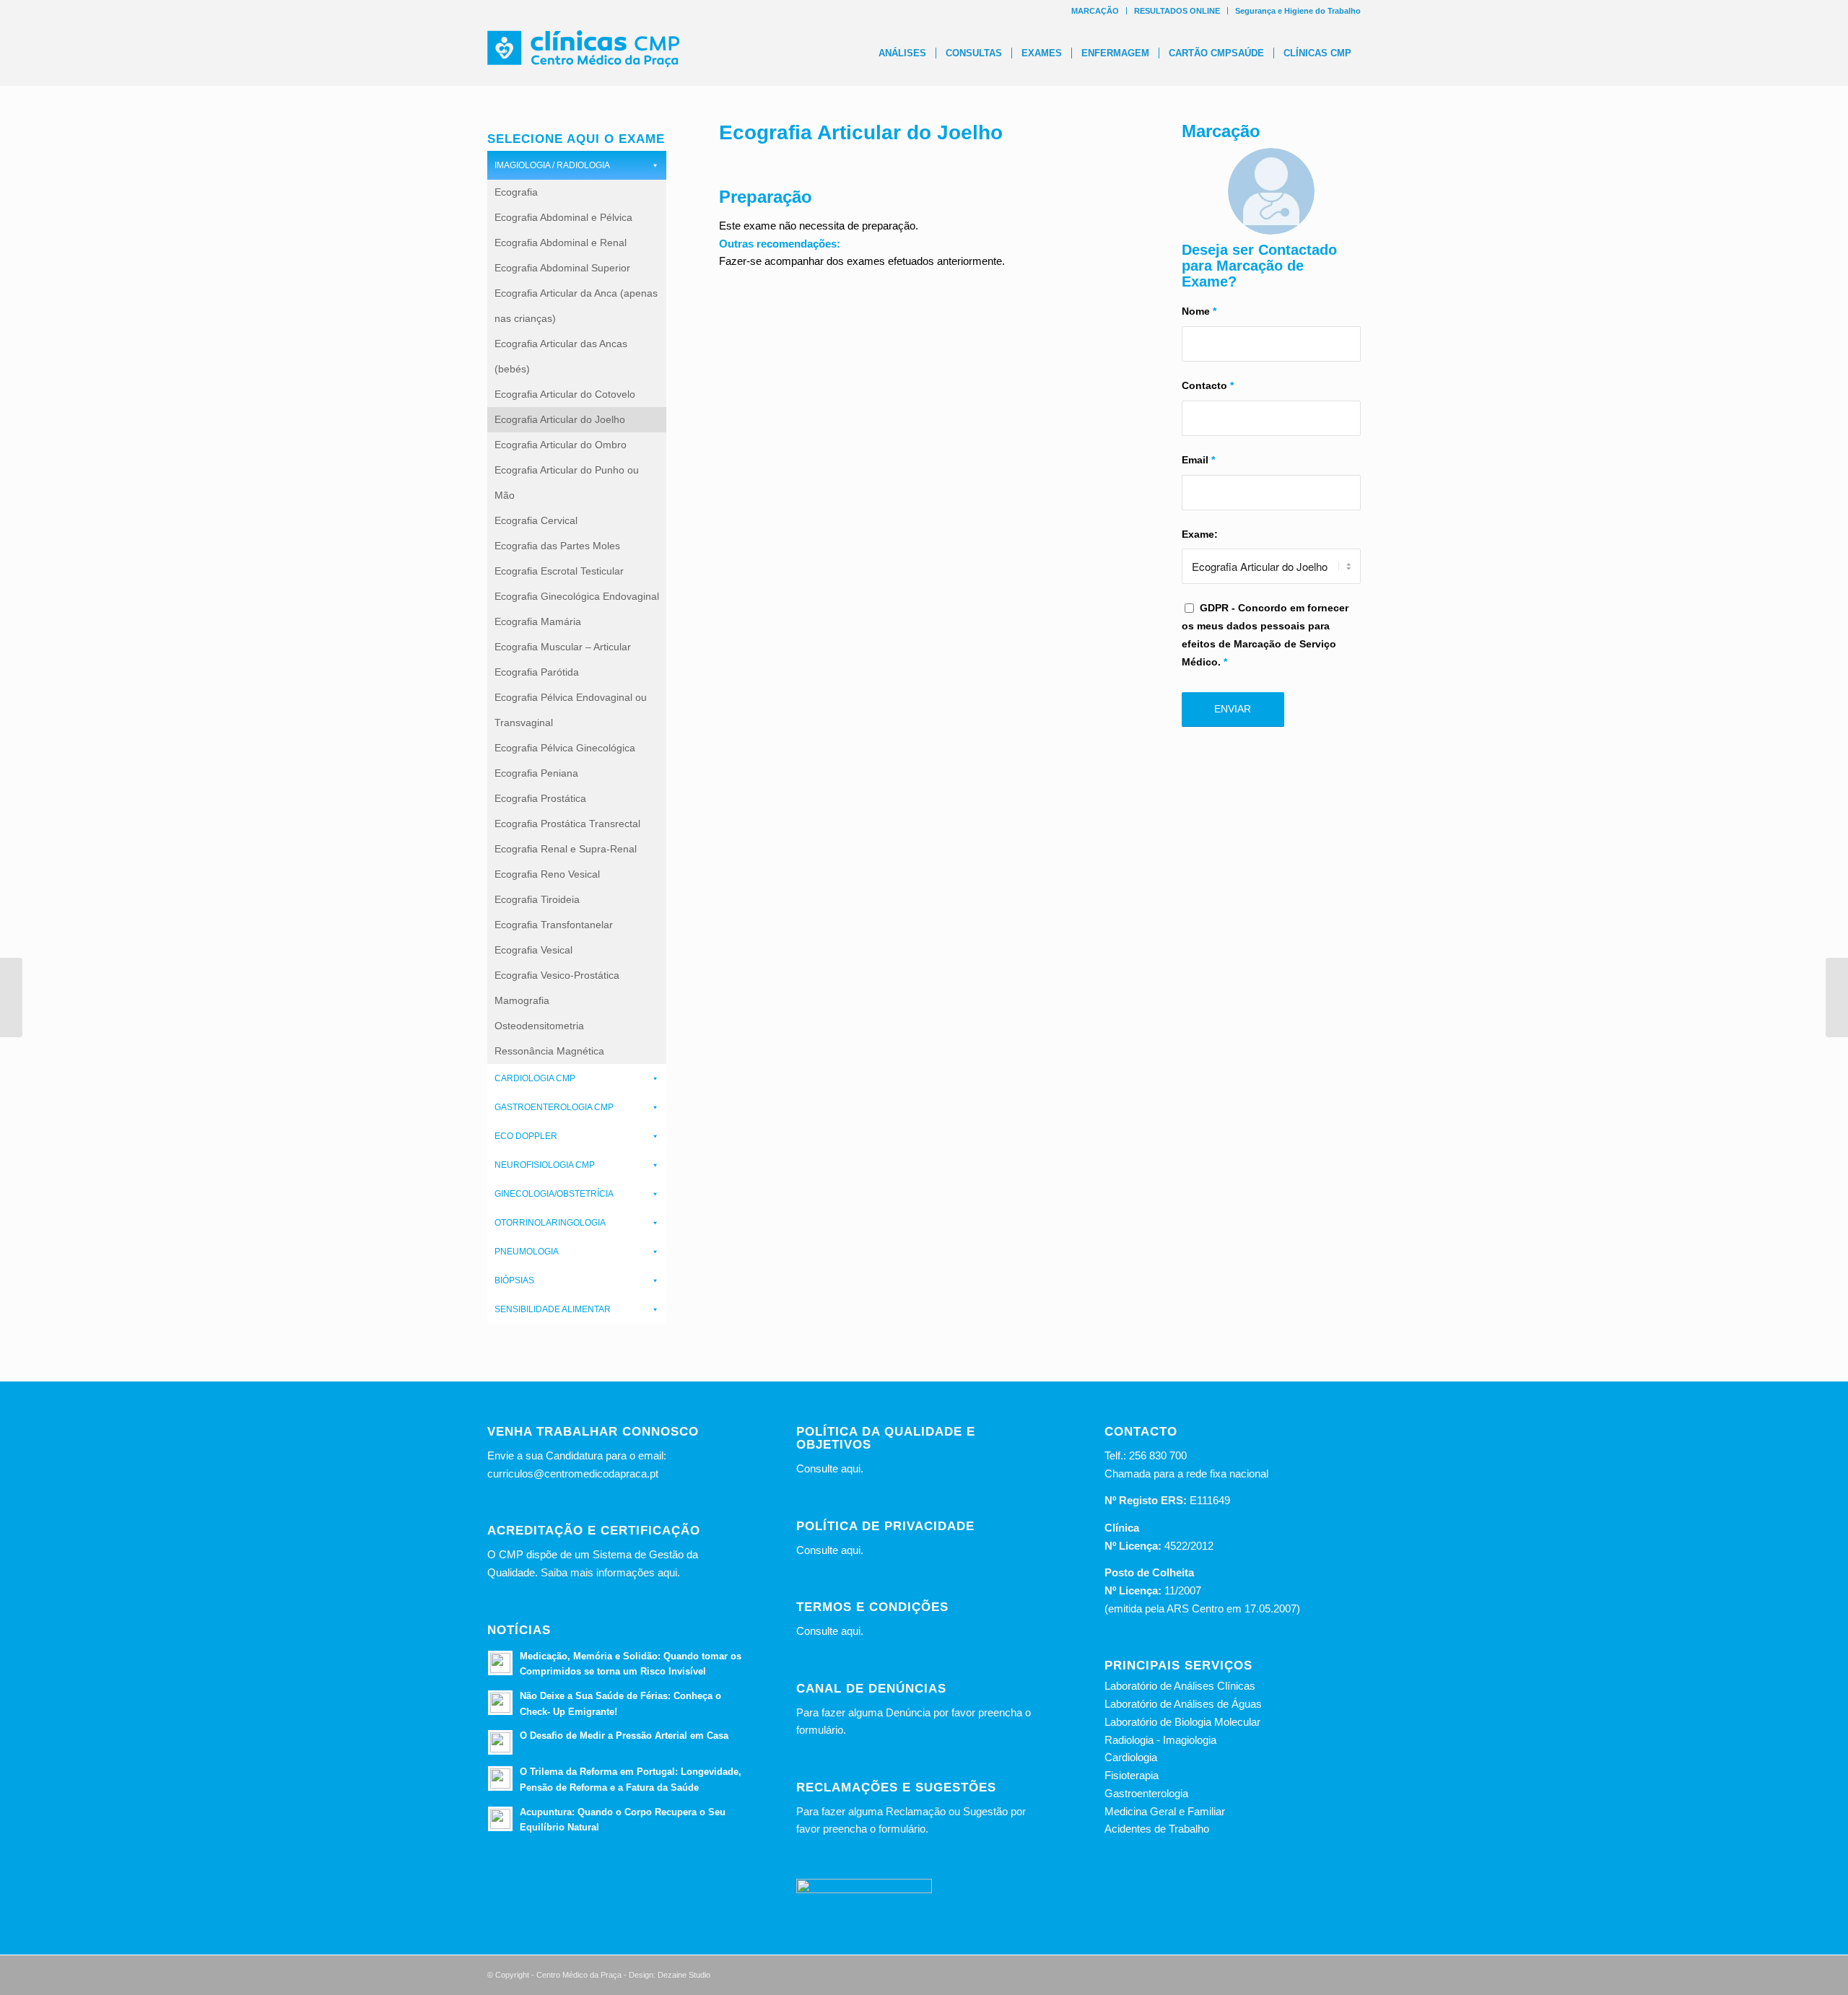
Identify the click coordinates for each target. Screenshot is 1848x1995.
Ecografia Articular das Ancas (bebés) (561, 356)
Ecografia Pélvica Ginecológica (565, 748)
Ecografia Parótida (537, 672)
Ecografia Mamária (538, 621)
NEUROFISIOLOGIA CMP (545, 1165)
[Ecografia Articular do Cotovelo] (11, 997)
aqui (851, 1468)
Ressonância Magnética (549, 1051)
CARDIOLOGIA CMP (535, 1078)
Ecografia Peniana (536, 773)
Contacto (1208, 386)
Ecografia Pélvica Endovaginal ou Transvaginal (571, 710)
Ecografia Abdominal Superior (562, 268)
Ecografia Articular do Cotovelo (565, 394)
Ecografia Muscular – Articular (563, 647)
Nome (1199, 311)
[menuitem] (1095, 11)
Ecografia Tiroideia (537, 899)
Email (1198, 460)
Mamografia (522, 1000)
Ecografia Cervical (536, 520)
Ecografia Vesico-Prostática (557, 975)
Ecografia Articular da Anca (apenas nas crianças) (576, 306)
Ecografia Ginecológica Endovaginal (577, 596)
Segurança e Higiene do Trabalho (1298, 11)
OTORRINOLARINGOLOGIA (550, 1223)
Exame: (1200, 534)
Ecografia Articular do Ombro (561, 445)
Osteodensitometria (539, 1026)
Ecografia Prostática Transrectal (567, 824)
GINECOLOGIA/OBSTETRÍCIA (554, 1194)
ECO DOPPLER (526, 1136)
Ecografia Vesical (533, 950)
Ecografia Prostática (540, 798)
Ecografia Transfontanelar (554, 925)
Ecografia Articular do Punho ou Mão (567, 483)
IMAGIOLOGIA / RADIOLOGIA (552, 165)
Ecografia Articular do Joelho (560, 419)
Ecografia (516, 192)
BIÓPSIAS (514, 1280)
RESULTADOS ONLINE (1177, 11)
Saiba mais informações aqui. (610, 1572)
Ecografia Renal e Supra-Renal (566, 849)
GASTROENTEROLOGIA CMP (554, 1107)
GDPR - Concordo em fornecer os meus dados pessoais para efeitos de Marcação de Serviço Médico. (1265, 635)
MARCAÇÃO (1095, 11)
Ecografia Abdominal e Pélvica (563, 217)
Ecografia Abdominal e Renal (561, 243)
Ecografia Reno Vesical (547, 874)
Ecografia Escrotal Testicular (559, 571)
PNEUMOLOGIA (527, 1252)
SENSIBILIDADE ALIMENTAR (553, 1309)
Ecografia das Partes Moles (557, 546)
